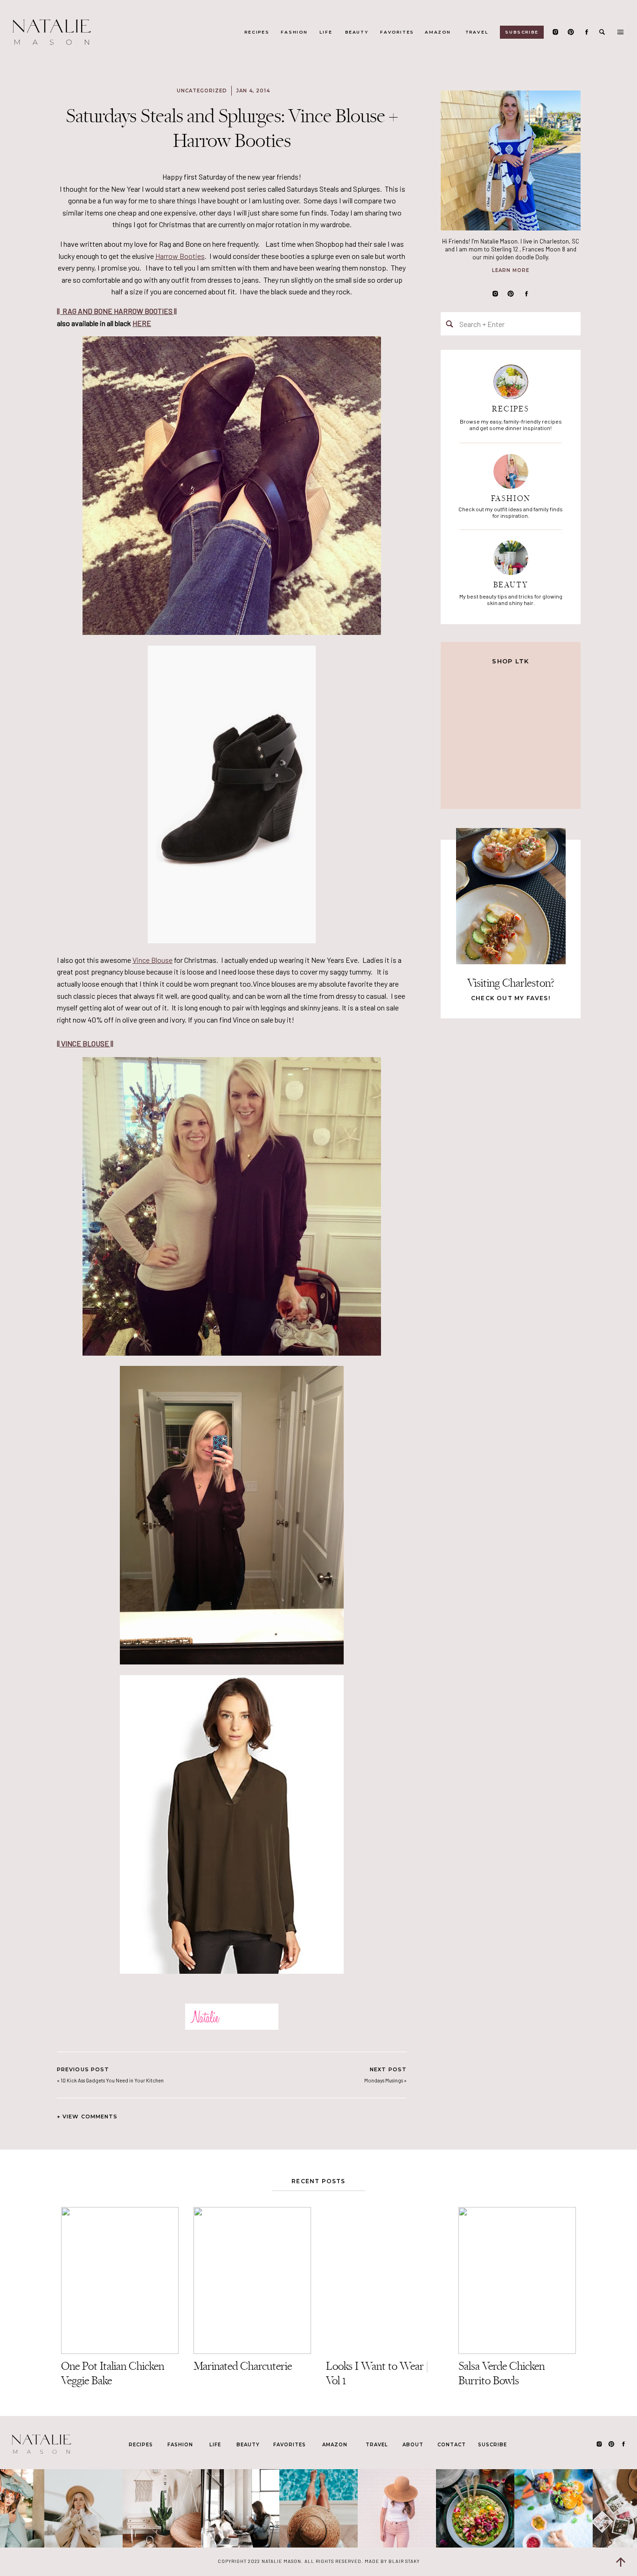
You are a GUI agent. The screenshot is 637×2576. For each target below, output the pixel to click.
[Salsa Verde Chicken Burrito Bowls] (517, 2280)
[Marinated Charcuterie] (252, 2280)
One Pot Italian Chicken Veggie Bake (113, 2373)
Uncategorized (202, 91)
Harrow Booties (180, 256)
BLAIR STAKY (403, 2561)
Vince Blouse (152, 960)
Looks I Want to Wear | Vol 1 (377, 2373)
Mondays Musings (384, 2080)
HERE (142, 323)
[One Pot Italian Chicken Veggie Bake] (120, 2280)
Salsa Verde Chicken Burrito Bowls (502, 2373)
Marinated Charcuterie (243, 2366)
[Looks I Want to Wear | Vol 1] (385, 2280)
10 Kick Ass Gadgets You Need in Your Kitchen (112, 2080)
